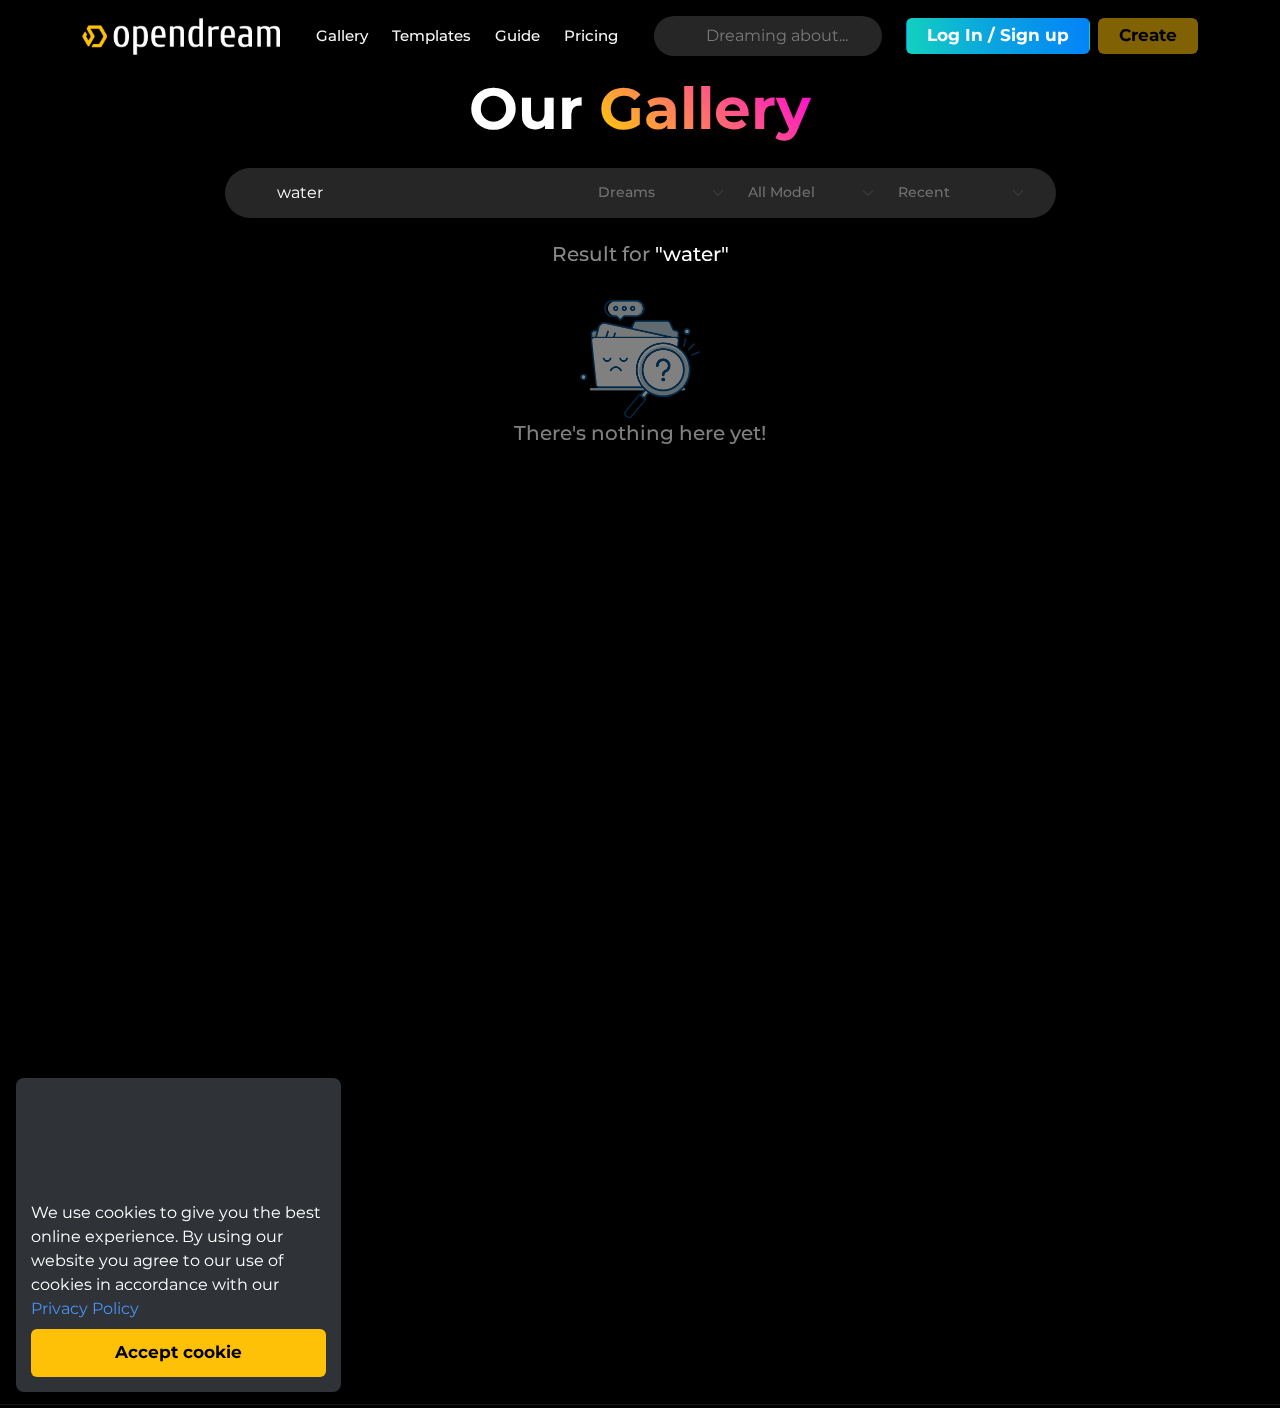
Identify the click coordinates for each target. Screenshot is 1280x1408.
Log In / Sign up (998, 35)
